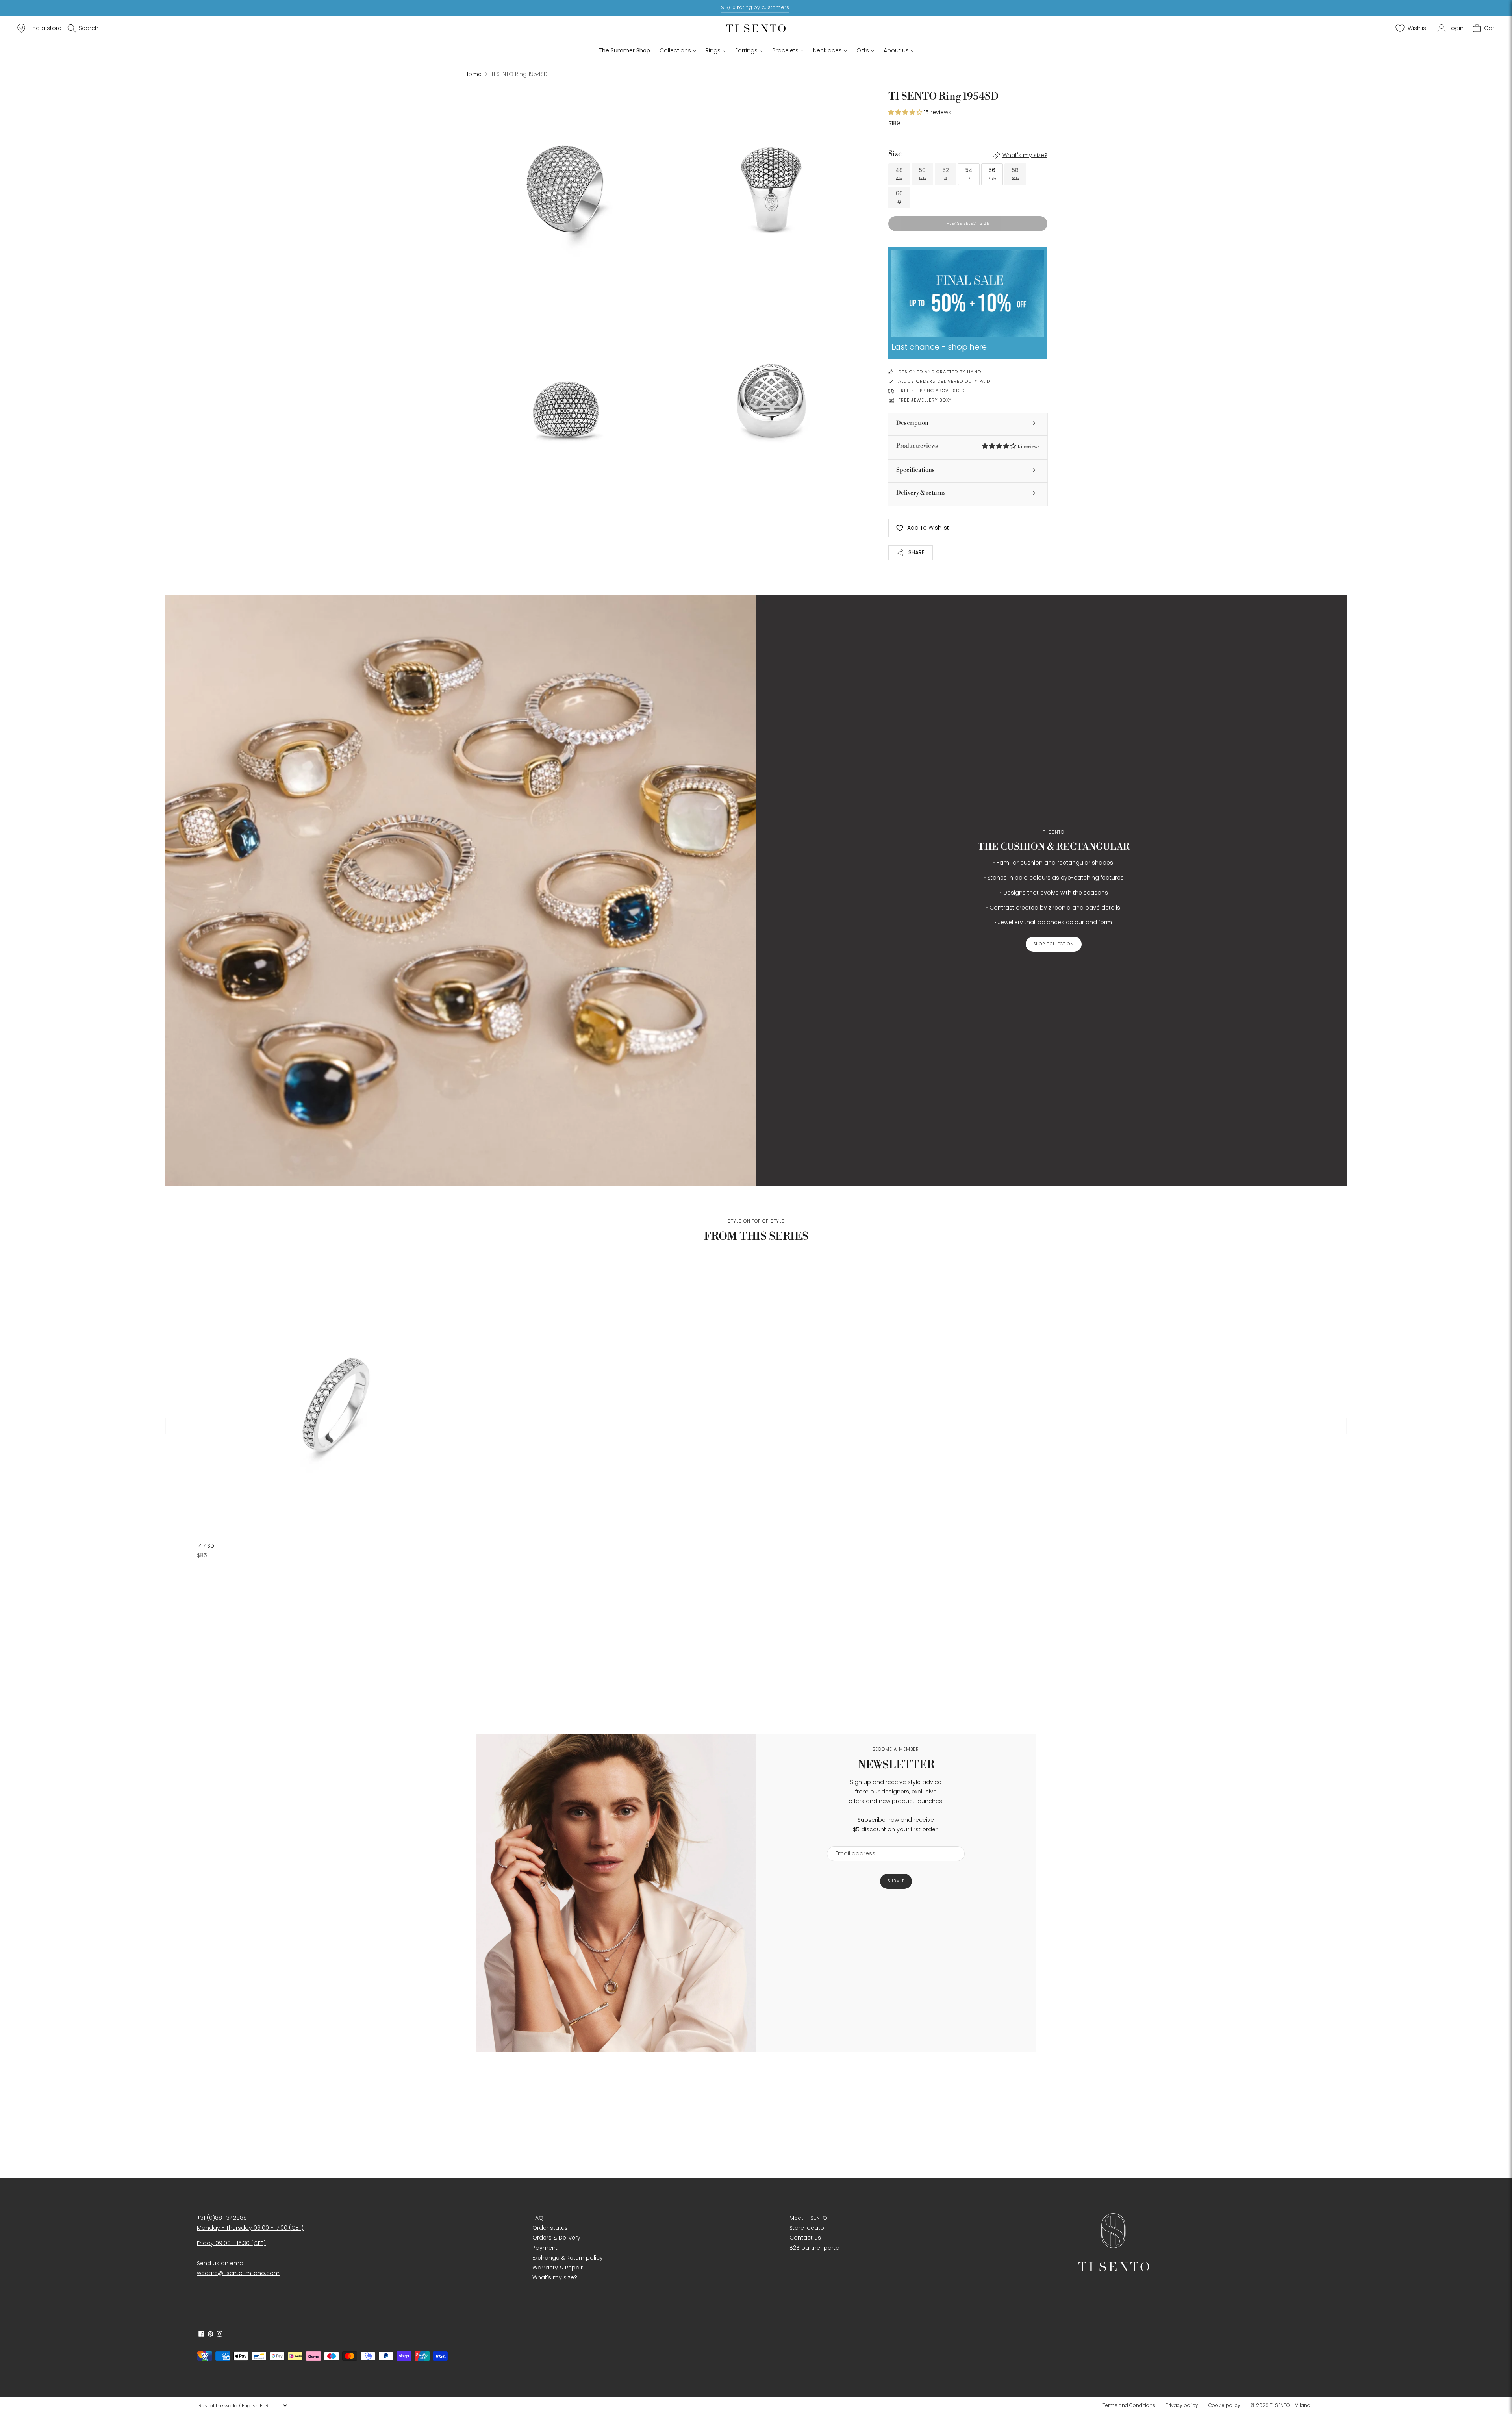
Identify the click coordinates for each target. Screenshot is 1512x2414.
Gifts (863, 50)
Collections (675, 50)
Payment (545, 2248)
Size (895, 154)
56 (992, 174)
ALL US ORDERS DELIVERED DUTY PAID (944, 381)
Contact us (805, 2238)
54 (969, 174)
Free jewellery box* (925, 400)
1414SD (206, 1546)
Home (473, 74)
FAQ (538, 2218)
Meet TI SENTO (808, 2218)
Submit (896, 1881)
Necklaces (827, 50)
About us (896, 50)
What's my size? (1025, 155)
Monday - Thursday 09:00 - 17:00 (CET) (250, 2228)
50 (923, 174)
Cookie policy (1224, 2405)
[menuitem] (1131, 2405)
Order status (550, 2228)
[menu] (243, 2405)
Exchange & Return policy (568, 2258)
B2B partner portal (815, 2248)
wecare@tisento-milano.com (238, 2273)
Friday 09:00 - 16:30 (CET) (231, 2243)
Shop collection (1054, 944)
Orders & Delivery (556, 2238)
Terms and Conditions (1129, 2405)
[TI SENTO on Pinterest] (210, 2335)
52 (946, 174)
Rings (713, 50)
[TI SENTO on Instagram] (220, 2335)
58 (1015, 174)
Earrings (746, 50)
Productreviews (968, 446)
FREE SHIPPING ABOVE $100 (931, 391)
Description (912, 423)
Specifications (915, 470)
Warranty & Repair (558, 2268)
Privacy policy (1182, 2405)
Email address (851, 1841)
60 (899, 197)
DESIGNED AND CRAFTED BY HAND (940, 372)
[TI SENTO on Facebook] (201, 2335)
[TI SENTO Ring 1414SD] (334, 1397)
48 (899, 174)
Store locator (808, 2228)
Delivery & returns (921, 493)
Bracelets (785, 50)
